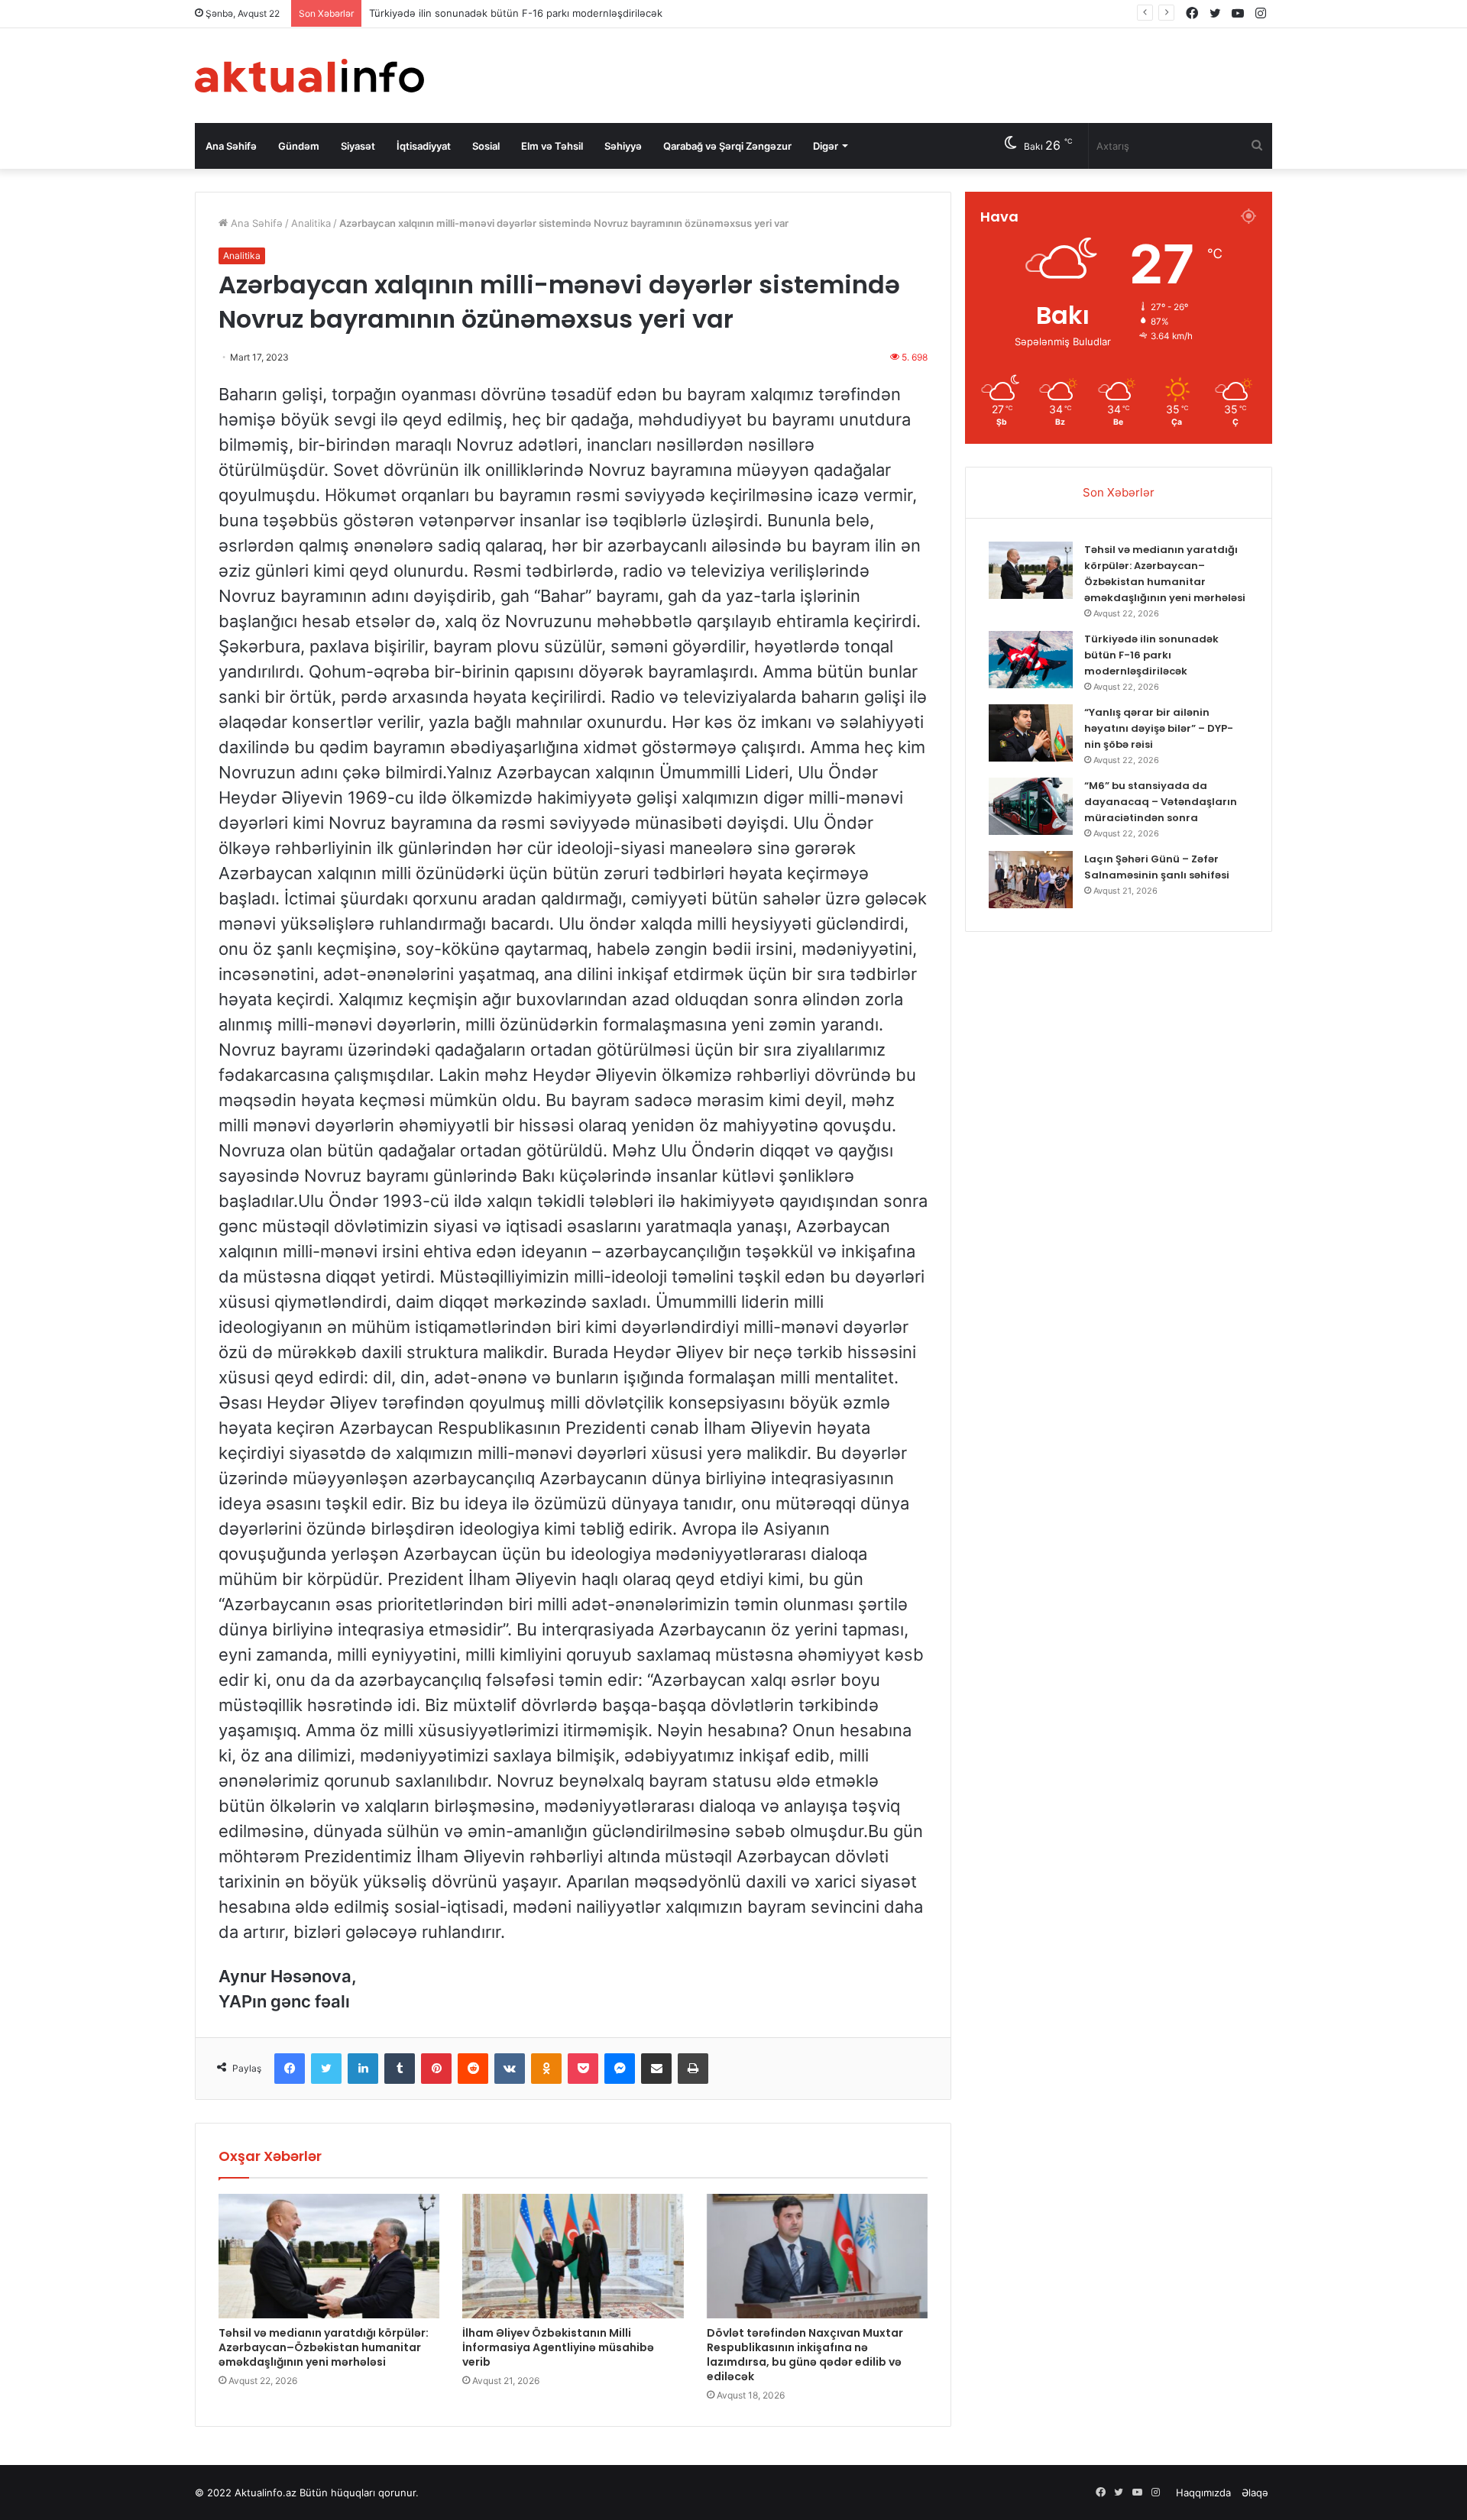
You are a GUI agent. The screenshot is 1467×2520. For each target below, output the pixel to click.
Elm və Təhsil (552, 146)
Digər (826, 146)
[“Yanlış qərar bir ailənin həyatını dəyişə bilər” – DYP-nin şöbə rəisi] (1031, 733)
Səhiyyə (623, 146)
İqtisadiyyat (424, 146)
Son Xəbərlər (1119, 492)
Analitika (311, 223)
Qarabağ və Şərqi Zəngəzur (727, 146)
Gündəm (299, 146)
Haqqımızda (1203, 2493)
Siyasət (358, 146)
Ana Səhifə (231, 146)
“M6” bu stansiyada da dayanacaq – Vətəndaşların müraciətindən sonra (1161, 802)
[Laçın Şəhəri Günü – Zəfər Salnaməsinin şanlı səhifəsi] (1031, 880)
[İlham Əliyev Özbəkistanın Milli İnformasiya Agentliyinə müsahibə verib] (573, 2256)
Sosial (486, 146)
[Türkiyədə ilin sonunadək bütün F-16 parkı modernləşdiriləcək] (1031, 660)
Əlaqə (1255, 2493)
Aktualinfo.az (266, 2493)
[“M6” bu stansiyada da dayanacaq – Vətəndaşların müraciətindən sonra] (1031, 806)
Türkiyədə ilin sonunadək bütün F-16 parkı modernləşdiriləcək (516, 13)
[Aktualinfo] (309, 76)
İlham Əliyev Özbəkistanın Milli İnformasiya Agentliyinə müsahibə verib (558, 2347)
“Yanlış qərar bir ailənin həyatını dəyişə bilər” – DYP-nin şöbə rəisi (1159, 728)
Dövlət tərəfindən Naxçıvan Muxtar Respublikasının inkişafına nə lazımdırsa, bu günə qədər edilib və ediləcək (805, 2355)
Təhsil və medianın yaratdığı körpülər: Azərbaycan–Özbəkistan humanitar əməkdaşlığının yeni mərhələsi (324, 2347)
